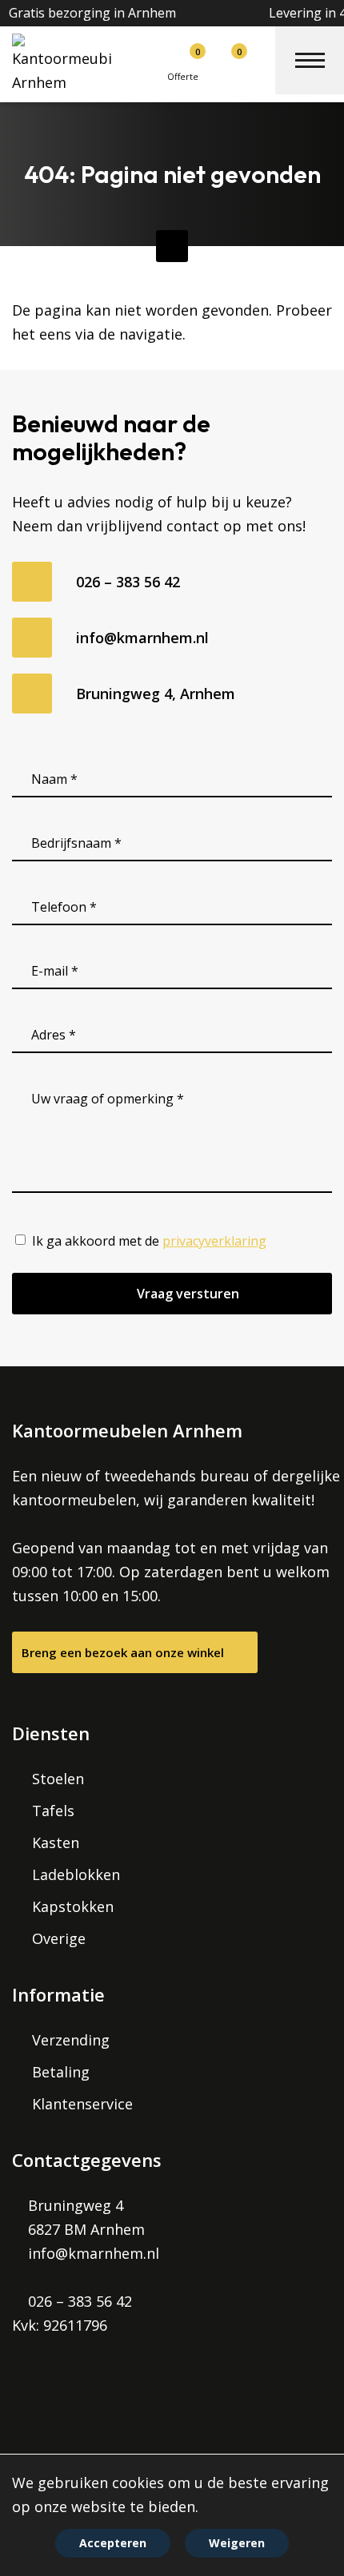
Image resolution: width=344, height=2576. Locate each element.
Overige (59, 1938)
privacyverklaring (214, 1241)
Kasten (56, 1843)
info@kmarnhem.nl (142, 638)
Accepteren (113, 2543)
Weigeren (237, 2543)
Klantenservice (82, 2104)
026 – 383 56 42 (128, 582)
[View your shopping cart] (218, 59)
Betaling (61, 2072)
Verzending (71, 2040)
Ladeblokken (76, 1874)
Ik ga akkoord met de (149, 1241)
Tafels (53, 1811)
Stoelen (58, 1779)
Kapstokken (73, 1906)
